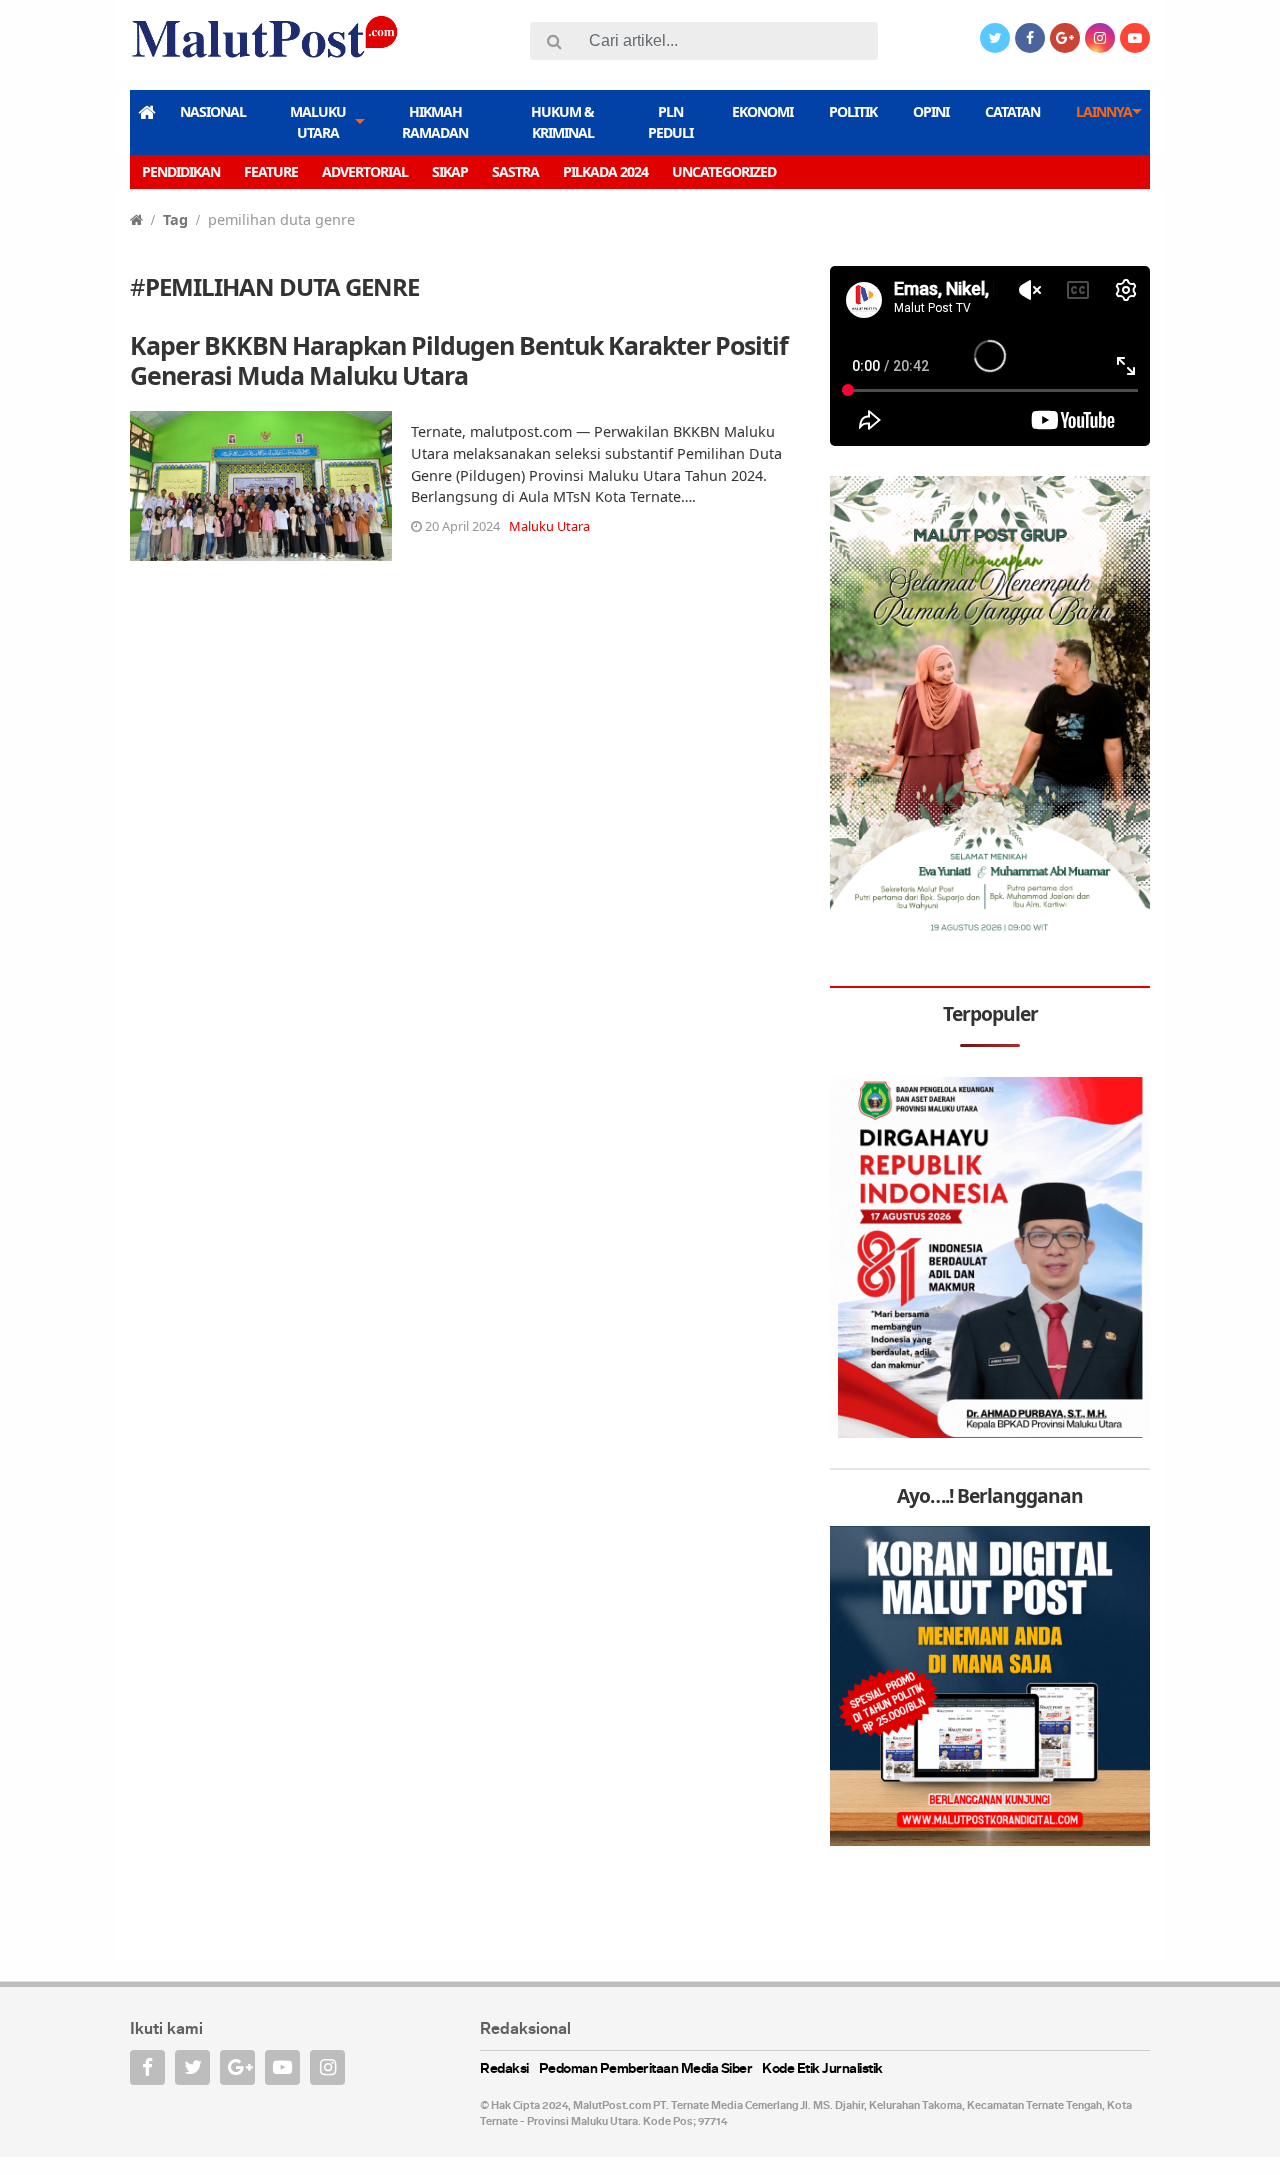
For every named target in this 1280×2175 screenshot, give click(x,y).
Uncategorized (724, 171)
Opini (931, 111)
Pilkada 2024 (605, 171)
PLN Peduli (670, 122)
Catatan (1012, 111)
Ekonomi (762, 111)
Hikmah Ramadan (435, 122)
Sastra (515, 171)
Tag (175, 219)
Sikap (450, 171)
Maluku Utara (318, 122)
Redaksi (504, 2069)
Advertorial (365, 171)
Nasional (213, 111)
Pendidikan (181, 171)
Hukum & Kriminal (562, 122)
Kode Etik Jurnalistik (822, 2069)
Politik (853, 111)
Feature (271, 171)
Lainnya (1104, 111)
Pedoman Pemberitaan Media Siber (646, 2069)
